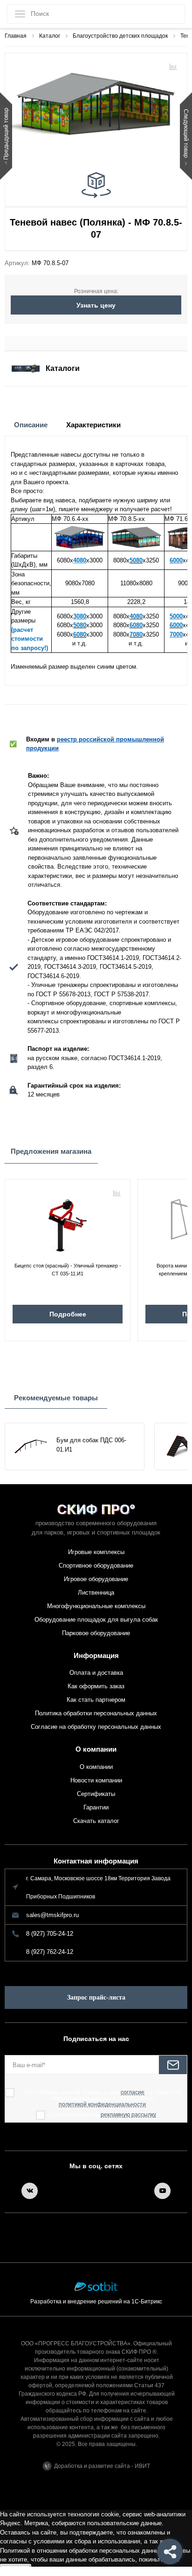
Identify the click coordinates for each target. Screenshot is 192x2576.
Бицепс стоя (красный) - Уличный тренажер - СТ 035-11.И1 (68, 1270)
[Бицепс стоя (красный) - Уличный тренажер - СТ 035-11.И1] (68, 1222)
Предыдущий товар (6, 134)
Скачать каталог (96, 1821)
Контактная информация (96, 1861)
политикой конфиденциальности (102, 2105)
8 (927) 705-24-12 (50, 1934)
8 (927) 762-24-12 (50, 1952)
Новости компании (96, 1780)
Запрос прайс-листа (96, 1997)
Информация (96, 1655)
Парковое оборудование (96, 1633)
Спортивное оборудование (96, 1565)
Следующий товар (186, 134)
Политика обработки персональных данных (96, 1713)
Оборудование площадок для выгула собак (96, 1620)
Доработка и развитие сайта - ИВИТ (102, 2466)
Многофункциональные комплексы (96, 1606)
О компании (96, 1749)
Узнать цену (96, 305)
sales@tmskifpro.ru (52, 1915)
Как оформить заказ (96, 1686)
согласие (133, 2093)
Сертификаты (96, 1794)
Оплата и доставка (96, 1673)
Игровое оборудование (96, 1579)
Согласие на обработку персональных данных (96, 1727)
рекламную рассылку (128, 2115)
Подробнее (68, 1314)
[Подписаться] (173, 2065)
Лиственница (96, 1593)
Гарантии (96, 1807)
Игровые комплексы (96, 1552)
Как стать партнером (96, 1700)
